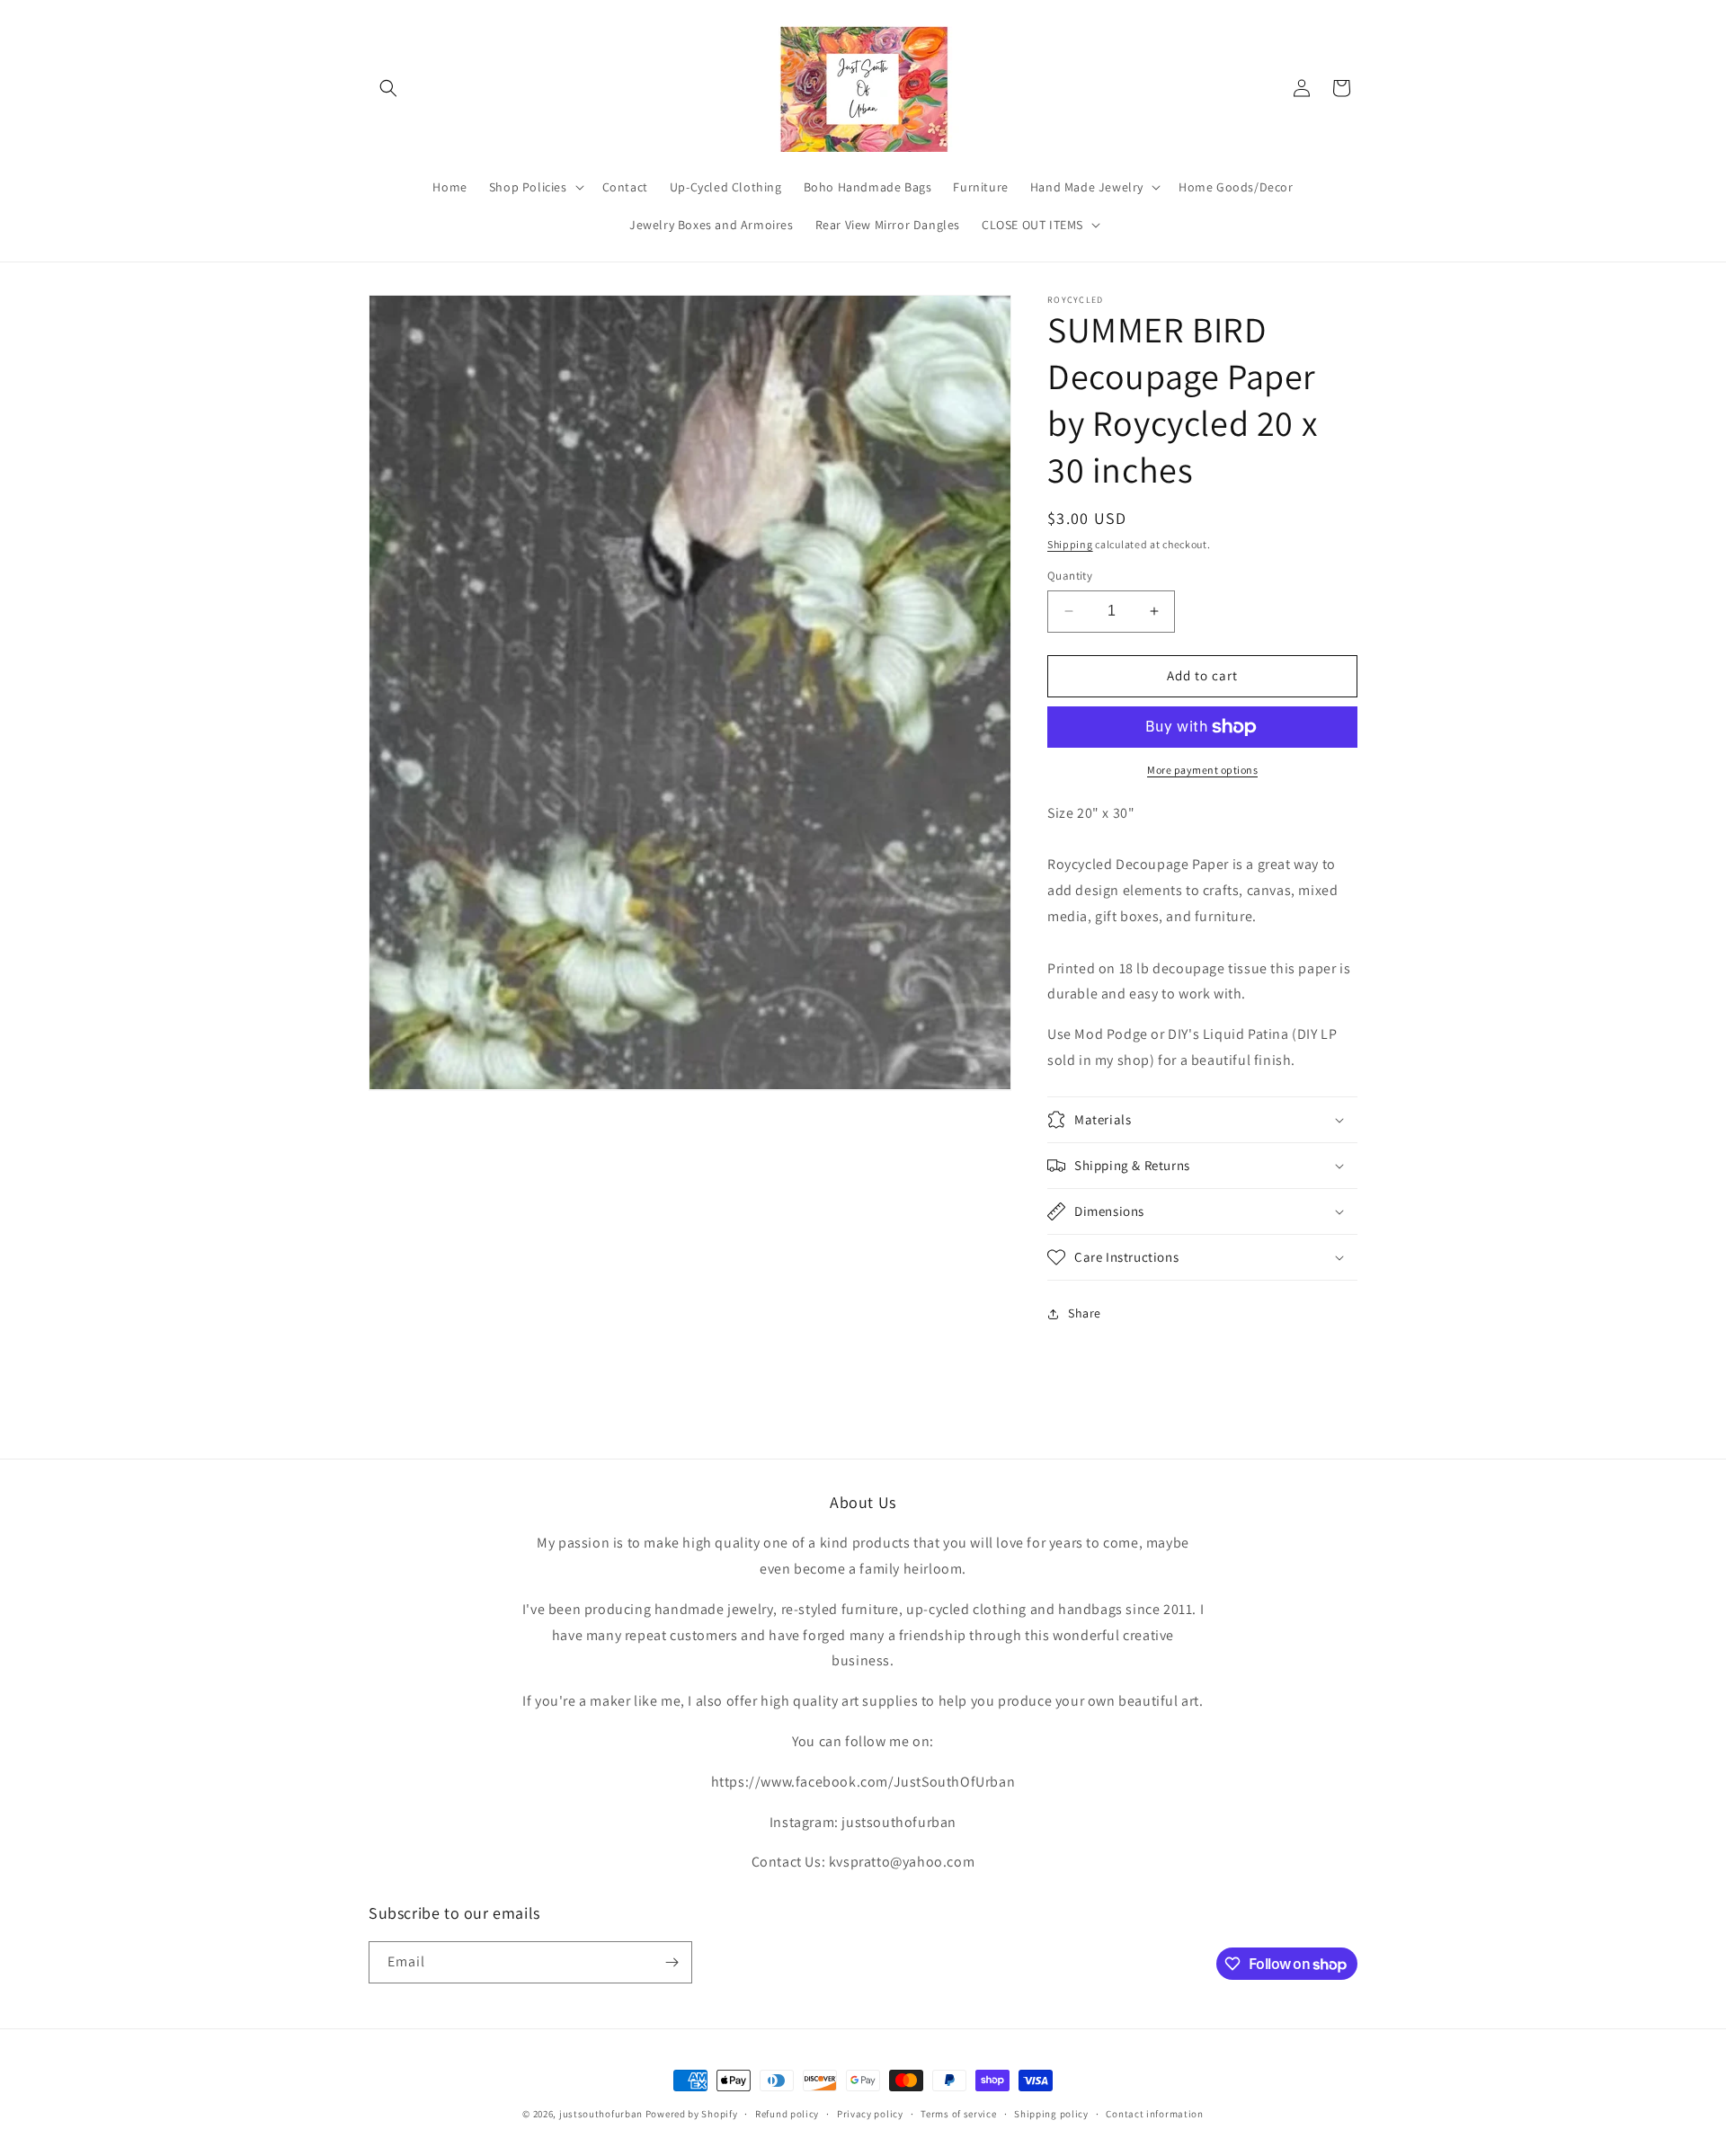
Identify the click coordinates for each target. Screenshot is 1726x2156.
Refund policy (787, 2114)
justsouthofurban (601, 2114)
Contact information (1154, 2114)
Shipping (1070, 544)
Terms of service (958, 2114)
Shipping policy (1051, 2114)
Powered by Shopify (692, 2114)
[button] (388, 88)
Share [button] (1085, 1313)
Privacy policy (870, 2114)
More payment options (1202, 770)
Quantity (1070, 576)
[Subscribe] (672, 1962)
